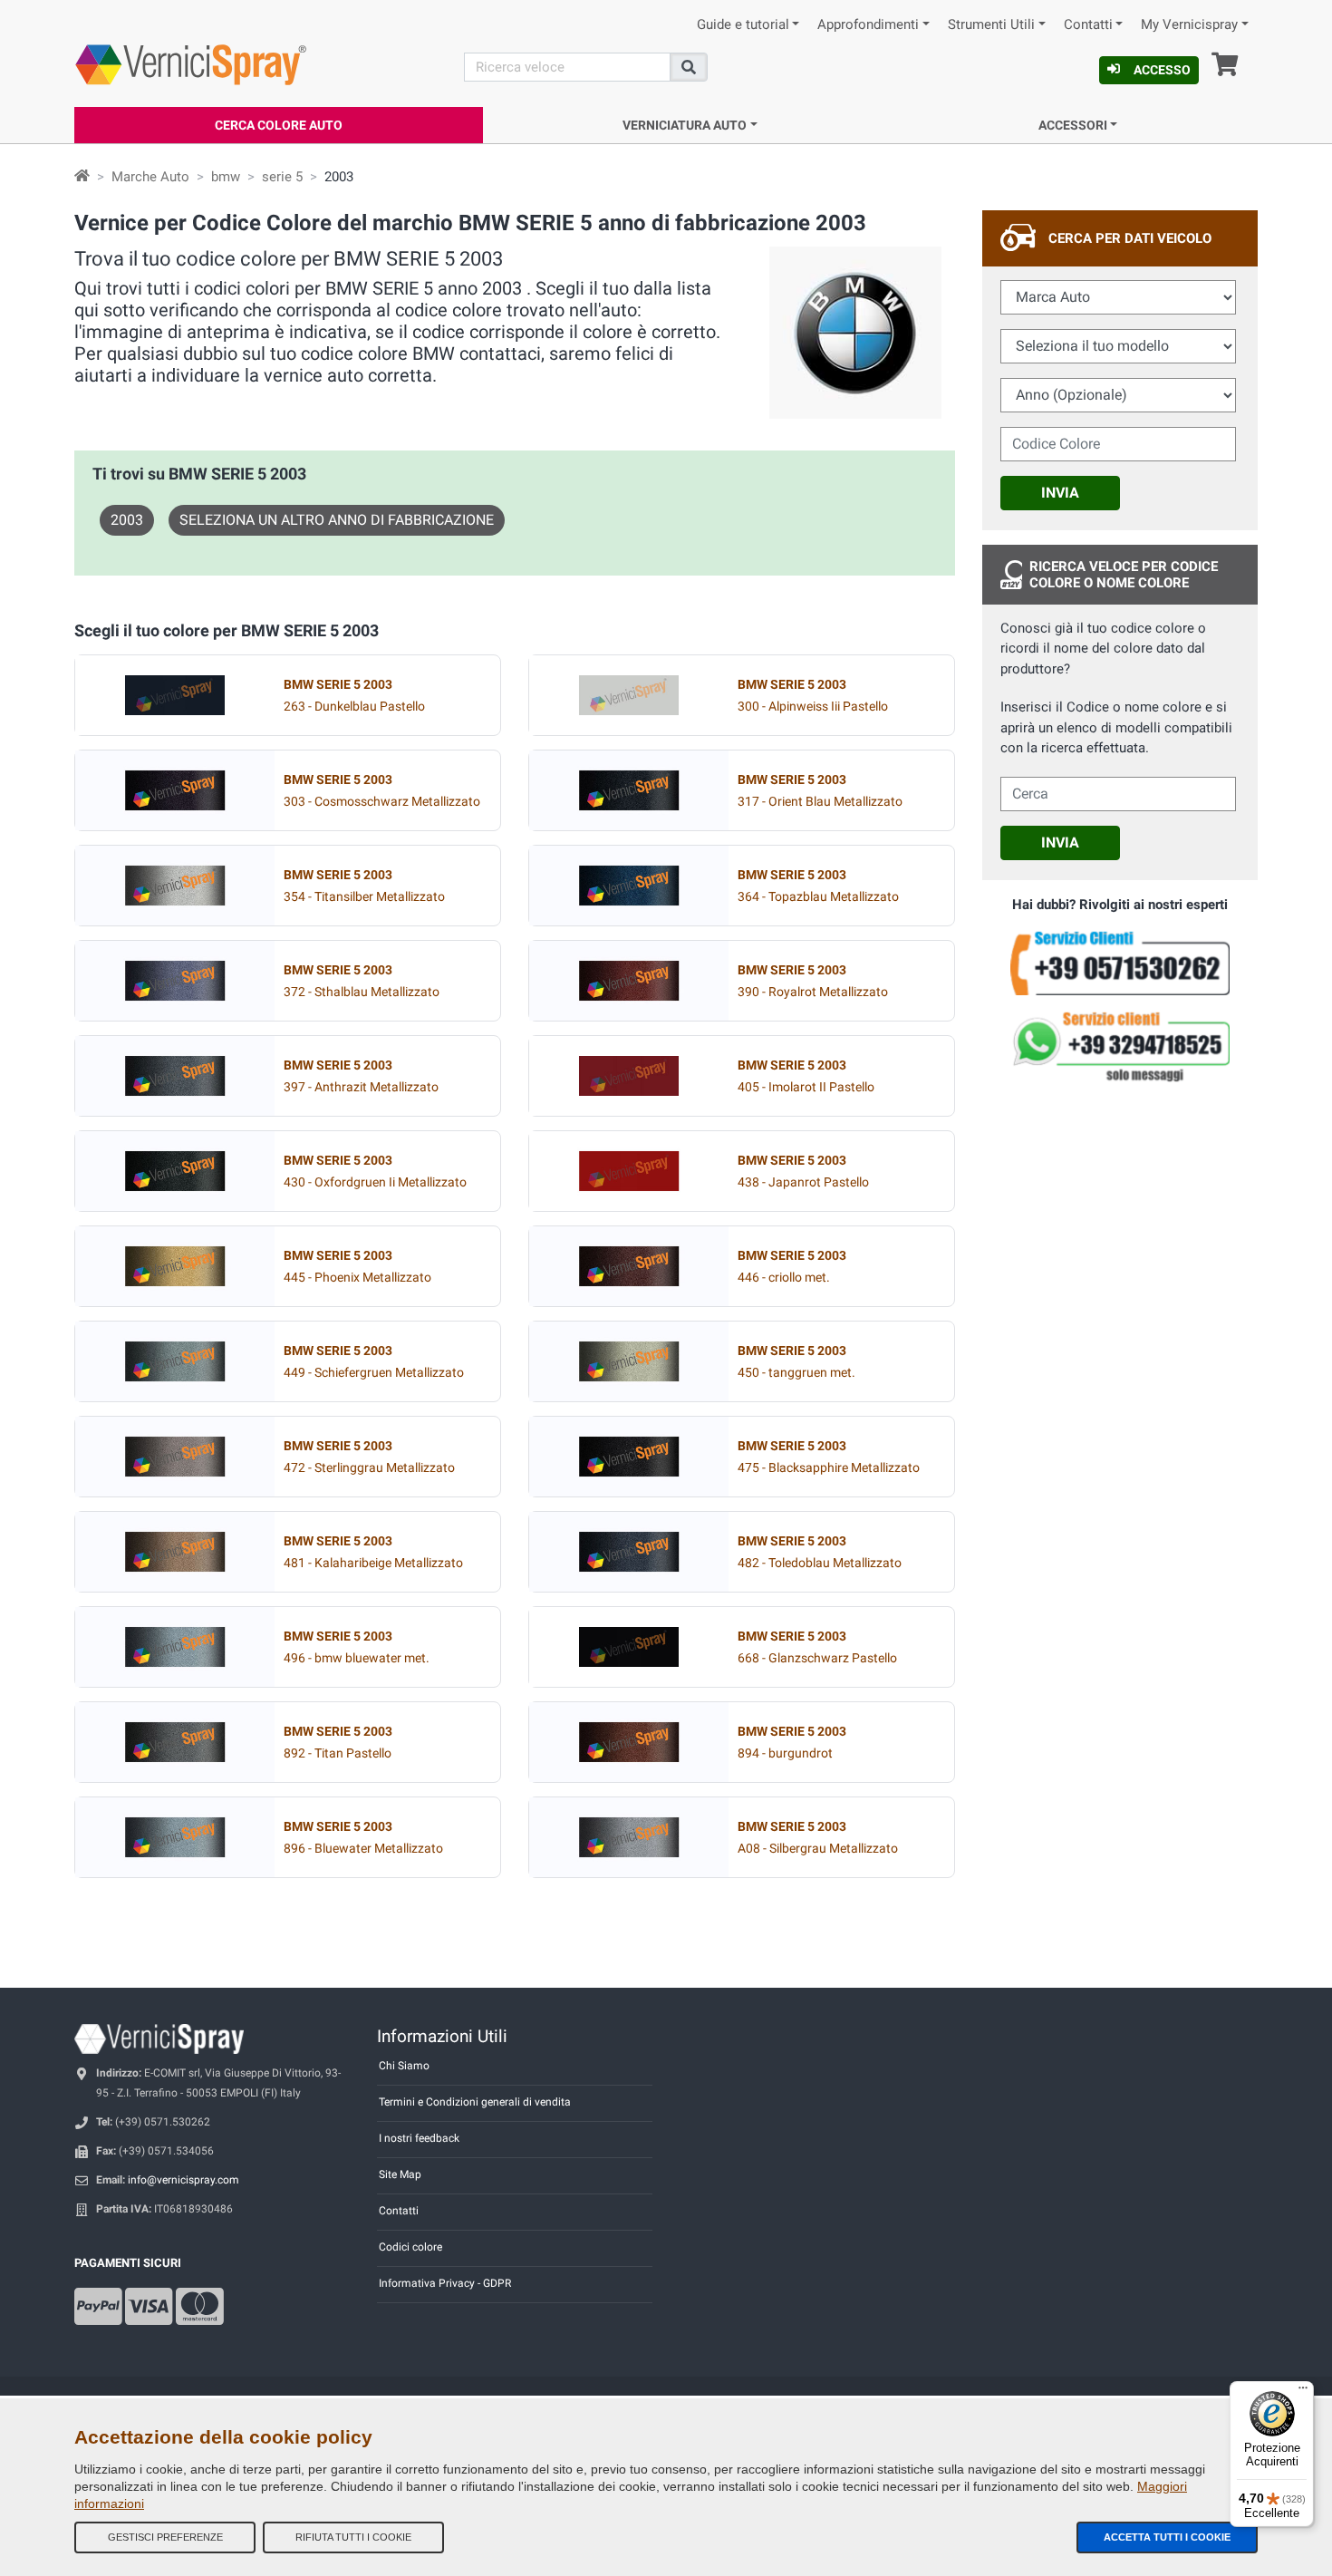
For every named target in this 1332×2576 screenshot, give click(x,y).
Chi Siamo (404, 2066)
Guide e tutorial (743, 25)
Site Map (400, 2174)
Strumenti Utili (991, 25)
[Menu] (1303, 2392)
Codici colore (410, 2247)
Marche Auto (150, 177)
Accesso (1162, 70)
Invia (1060, 493)
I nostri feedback (419, 2138)
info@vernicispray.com (183, 2180)
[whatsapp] (1120, 1047)
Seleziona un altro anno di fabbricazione (337, 520)
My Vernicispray (1189, 25)
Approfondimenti (868, 25)
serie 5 (282, 177)
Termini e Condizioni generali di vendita (475, 2102)
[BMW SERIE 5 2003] (175, 695)
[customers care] (1120, 962)
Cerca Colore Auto (279, 125)
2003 (127, 520)
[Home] (82, 177)
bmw (226, 177)
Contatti (1088, 25)
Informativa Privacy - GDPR (445, 2283)
